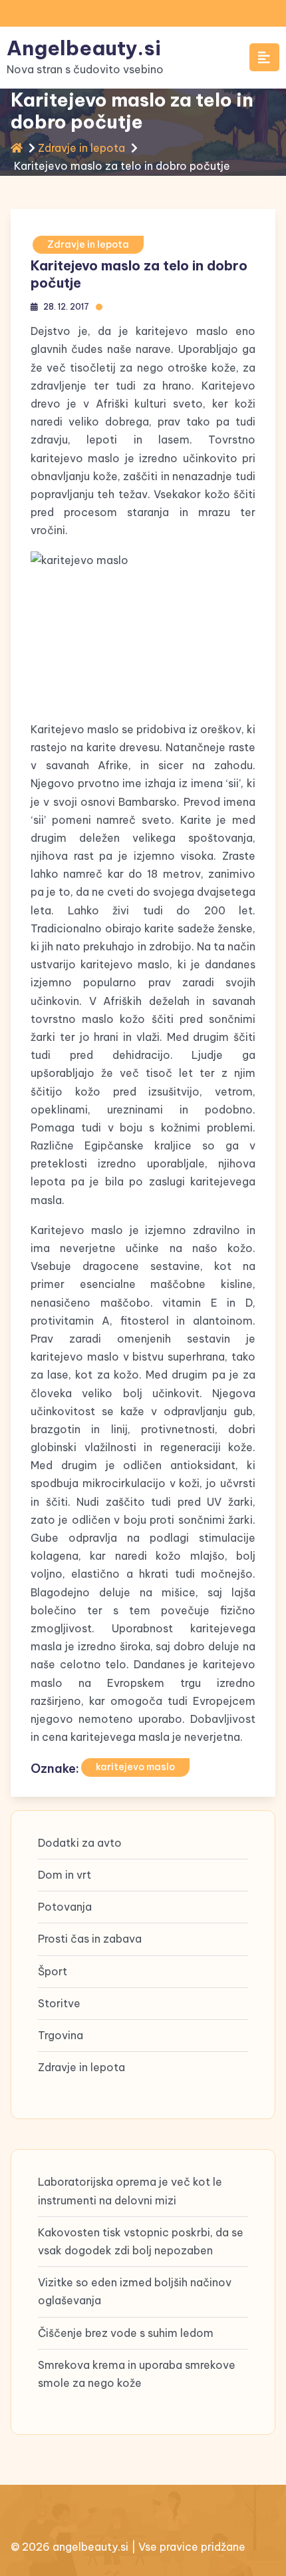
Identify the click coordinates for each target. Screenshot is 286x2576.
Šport (53, 1971)
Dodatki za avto (80, 1843)
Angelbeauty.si (84, 48)
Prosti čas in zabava (90, 1939)
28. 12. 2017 (66, 307)
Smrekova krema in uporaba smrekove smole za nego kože (137, 2374)
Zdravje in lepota (81, 148)
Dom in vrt (65, 1875)
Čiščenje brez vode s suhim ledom (126, 2333)
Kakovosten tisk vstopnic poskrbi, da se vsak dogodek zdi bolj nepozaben (141, 2241)
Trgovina (61, 2035)
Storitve (59, 2003)
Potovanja (65, 1907)
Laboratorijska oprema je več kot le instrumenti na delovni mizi (130, 2191)
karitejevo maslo (135, 1767)
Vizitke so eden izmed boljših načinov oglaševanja (135, 2291)
